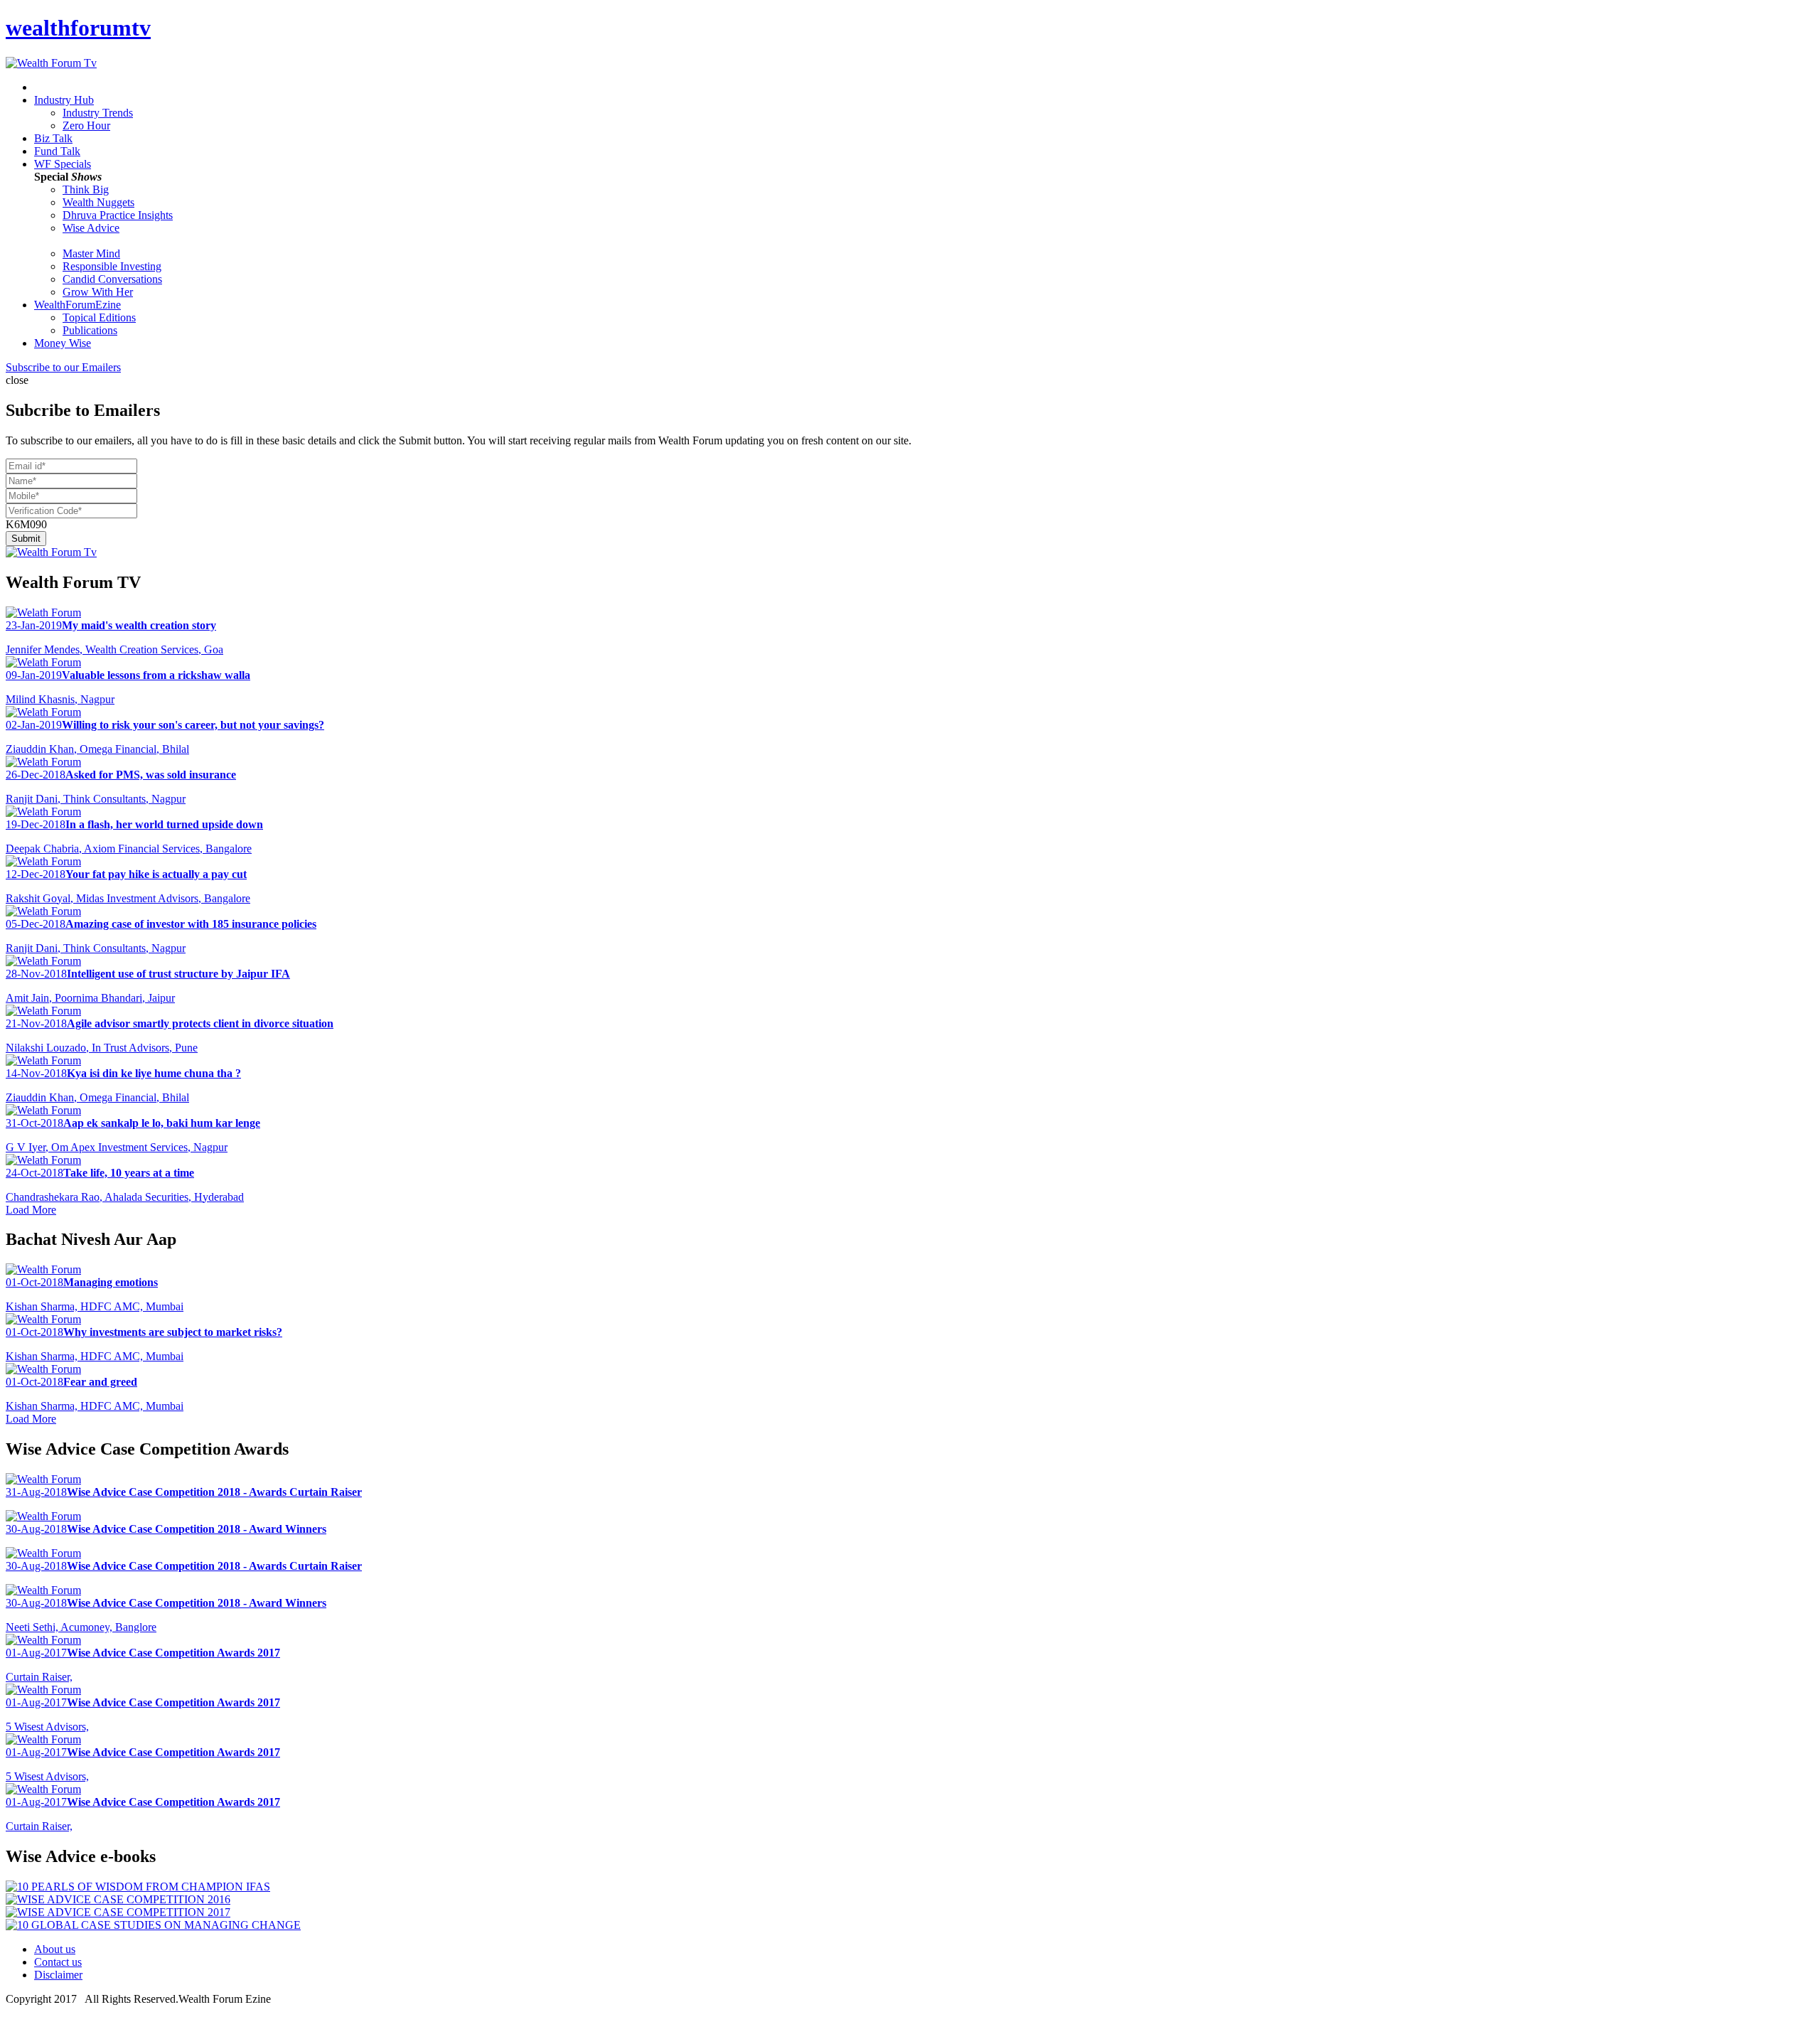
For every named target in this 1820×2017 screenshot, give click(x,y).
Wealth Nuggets (98, 202)
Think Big (86, 189)
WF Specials (63, 164)
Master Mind (91, 253)
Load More (31, 1210)
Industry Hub (64, 100)
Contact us (58, 1962)
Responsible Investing (112, 266)
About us (55, 1949)
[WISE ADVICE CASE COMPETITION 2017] (118, 1912)
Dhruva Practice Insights (118, 215)
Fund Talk (57, 151)
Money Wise (63, 343)
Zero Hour (86, 125)
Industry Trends (98, 113)
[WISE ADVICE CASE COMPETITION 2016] (118, 1899)
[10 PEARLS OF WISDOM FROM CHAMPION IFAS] (138, 1887)
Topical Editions (99, 317)
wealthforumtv (78, 28)
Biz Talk (53, 138)
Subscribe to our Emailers (63, 367)
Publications (90, 330)
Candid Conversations (112, 279)
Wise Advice (91, 228)
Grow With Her (98, 292)
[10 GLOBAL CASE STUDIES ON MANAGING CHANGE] (153, 1925)
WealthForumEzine (77, 305)
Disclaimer (58, 1975)
